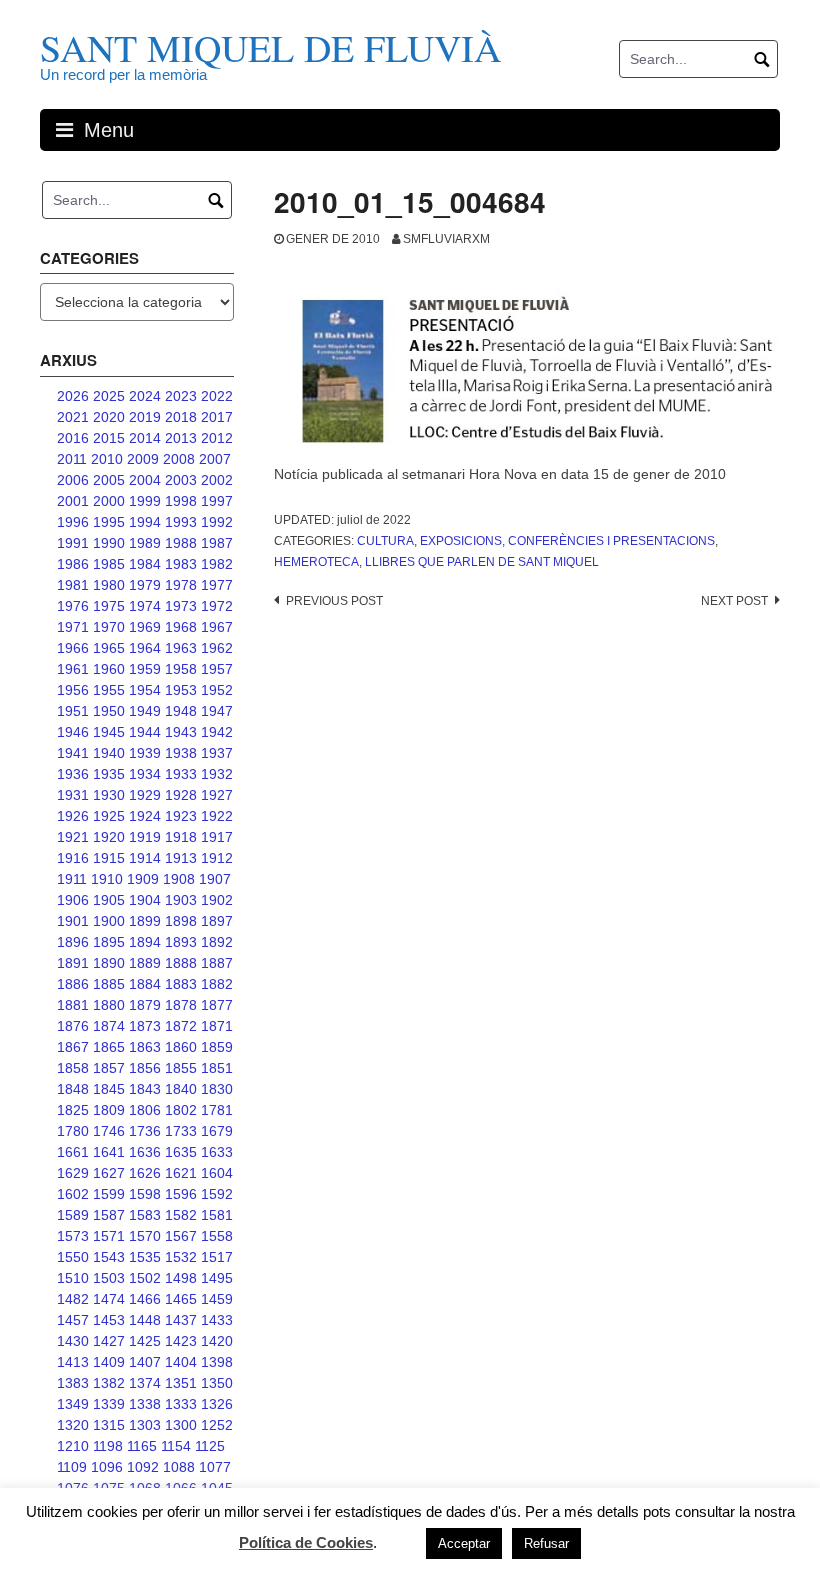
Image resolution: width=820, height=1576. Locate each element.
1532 (181, 1257)
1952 (217, 690)
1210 (73, 1446)
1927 (217, 795)
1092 (143, 1467)
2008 (179, 459)
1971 (73, 627)
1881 (73, 1005)
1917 (217, 837)
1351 (181, 1383)
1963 (181, 648)
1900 (109, 921)
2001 (73, 501)
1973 (181, 606)
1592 (217, 1194)
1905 (109, 900)
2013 (181, 438)
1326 (217, 1404)
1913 (181, 858)
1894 (145, 942)
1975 (109, 606)
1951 (73, 711)
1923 (181, 816)
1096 (107, 1467)
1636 (145, 1152)
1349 (73, 1404)
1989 (145, 543)
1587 (109, 1215)
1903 (181, 900)
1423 (181, 1341)
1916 (73, 858)
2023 (181, 396)
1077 (215, 1467)
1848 (73, 1089)
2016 (73, 438)
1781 (217, 1110)
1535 (145, 1257)
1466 (145, 1299)
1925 (109, 816)
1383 (73, 1383)
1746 (109, 1131)
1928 (181, 795)
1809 (109, 1110)
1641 (109, 1152)
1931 (73, 795)
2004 (145, 480)
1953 (181, 690)
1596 (181, 1194)
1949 (145, 711)
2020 (109, 417)
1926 (73, 816)
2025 (109, 396)
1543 (109, 1257)
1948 (181, 711)
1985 (109, 564)
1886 (73, 984)
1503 (109, 1278)
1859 (217, 1047)
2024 (145, 396)
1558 (217, 1236)
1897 (217, 921)
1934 (145, 774)
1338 (145, 1404)
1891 (73, 963)
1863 (145, 1047)
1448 (145, 1320)
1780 (73, 1131)
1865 (109, 1047)
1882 (217, 984)
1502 (145, 1278)
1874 (109, 1026)
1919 (145, 837)
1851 (217, 1068)
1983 (181, 564)
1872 (181, 1026)
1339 (109, 1404)
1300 (181, 1425)
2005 (109, 480)
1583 (145, 1215)
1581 (217, 1215)
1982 (217, 564)
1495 (217, 1278)
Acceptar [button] (464, 1543)
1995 (109, 522)
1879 (145, 1005)
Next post (734, 601)
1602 (73, 1194)
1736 (145, 1131)
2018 (181, 417)
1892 (217, 942)
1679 (217, 1131)
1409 (109, 1362)
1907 (215, 879)
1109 (72, 1467)
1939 (145, 753)
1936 (73, 774)
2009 (143, 459)
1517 (217, 1257)
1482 (73, 1299)
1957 (217, 669)
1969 (145, 627)
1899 (145, 921)
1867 (73, 1047)
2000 (109, 501)
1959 (145, 669)
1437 (181, 1320)
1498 (181, 1278)
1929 (145, 795)
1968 (181, 627)
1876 (73, 1026)
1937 (217, 753)
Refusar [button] (546, 1543)
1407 (145, 1362)
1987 (217, 543)
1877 (217, 1005)
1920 (109, 837)
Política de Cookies (306, 1542)
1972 (217, 606)
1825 (73, 1110)
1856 (145, 1068)
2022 (217, 396)
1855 (181, 1068)
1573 (73, 1236)
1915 (109, 858)
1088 (179, 1467)
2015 (109, 438)
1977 (217, 585)
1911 (72, 879)
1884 (145, 984)
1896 (73, 942)
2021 (73, 417)
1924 (145, 816)
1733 (181, 1131)
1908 (179, 879)
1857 (109, 1068)
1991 (73, 543)
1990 (109, 543)
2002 (217, 480)
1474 (109, 1299)
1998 (181, 501)
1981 (73, 585)
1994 (145, 522)
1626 (145, 1173)
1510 (73, 1278)
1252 (217, 1425)
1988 (181, 543)
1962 (217, 648)
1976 (73, 606)
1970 (109, 627)
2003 (181, 480)
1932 (217, 774)
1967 (217, 627)
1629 (73, 1173)
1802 (181, 1110)
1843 (145, 1089)
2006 (73, 480)
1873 (145, 1026)
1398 (217, 1362)
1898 (181, 921)
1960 (109, 669)
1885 (109, 984)
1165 (142, 1446)
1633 (217, 1152)
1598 (145, 1194)
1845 (109, 1089)
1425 (145, 1341)
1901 (73, 921)
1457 (73, 1320)
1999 (145, 501)
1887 (217, 963)
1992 (217, 522)
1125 (210, 1446)
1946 (73, 732)
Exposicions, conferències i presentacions (567, 541)
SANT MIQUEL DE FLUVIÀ (270, 47)
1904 (145, 900)
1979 (145, 585)
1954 (145, 690)
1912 (217, 858)
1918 (181, 837)
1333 (181, 1404)
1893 (181, 942)
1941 (73, 753)
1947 (217, 711)
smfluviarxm (446, 239)
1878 (181, 1005)
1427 (109, 1341)
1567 (181, 1236)
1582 (181, 1215)
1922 (217, 816)
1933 (181, 774)
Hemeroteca (316, 562)
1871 (217, 1026)
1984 (145, 564)
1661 (73, 1152)
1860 (181, 1047)
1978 (181, 585)
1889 (145, 963)
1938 (181, 753)
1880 (109, 1005)
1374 (145, 1383)
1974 (145, 606)
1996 (73, 522)
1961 (73, 669)
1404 (181, 1362)
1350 (217, 1383)
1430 (73, 1341)
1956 (73, 690)
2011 (72, 459)
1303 (145, 1425)
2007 (215, 459)
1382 (109, 1383)
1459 (217, 1299)
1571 (109, 1236)
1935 (109, 774)
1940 (109, 753)
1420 (217, 1341)
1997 (217, 501)
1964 (145, 648)
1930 (109, 795)
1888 (181, 963)
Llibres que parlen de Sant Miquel (482, 562)
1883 (181, 984)
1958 (181, 669)
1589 (73, 1215)
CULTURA (385, 541)
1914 (145, 858)
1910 (107, 879)
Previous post (334, 601)
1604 (217, 1173)
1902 (217, 900)
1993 (181, 522)
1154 (176, 1446)
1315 (109, 1425)
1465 (181, 1299)
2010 (107, 459)
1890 (109, 963)
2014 (145, 438)
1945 (109, 732)
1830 (217, 1089)
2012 (217, 438)
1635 (181, 1152)
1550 (73, 1257)
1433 (217, 1320)
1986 (73, 564)
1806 (145, 1110)
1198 (108, 1446)
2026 (73, 396)
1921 (73, 837)
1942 (217, 732)
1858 (73, 1068)
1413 (73, 1362)
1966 (73, 648)
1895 (109, 942)
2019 (145, 417)
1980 (109, 585)
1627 (109, 1173)
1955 (109, 690)
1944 (145, 732)
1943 (181, 732)
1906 (73, 900)
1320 (73, 1425)
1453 (109, 1320)
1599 (109, 1194)
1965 (109, 648)
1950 (109, 711)
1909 (143, 879)
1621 (181, 1173)
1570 (145, 1236)
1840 (181, 1089)
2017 (217, 417)
